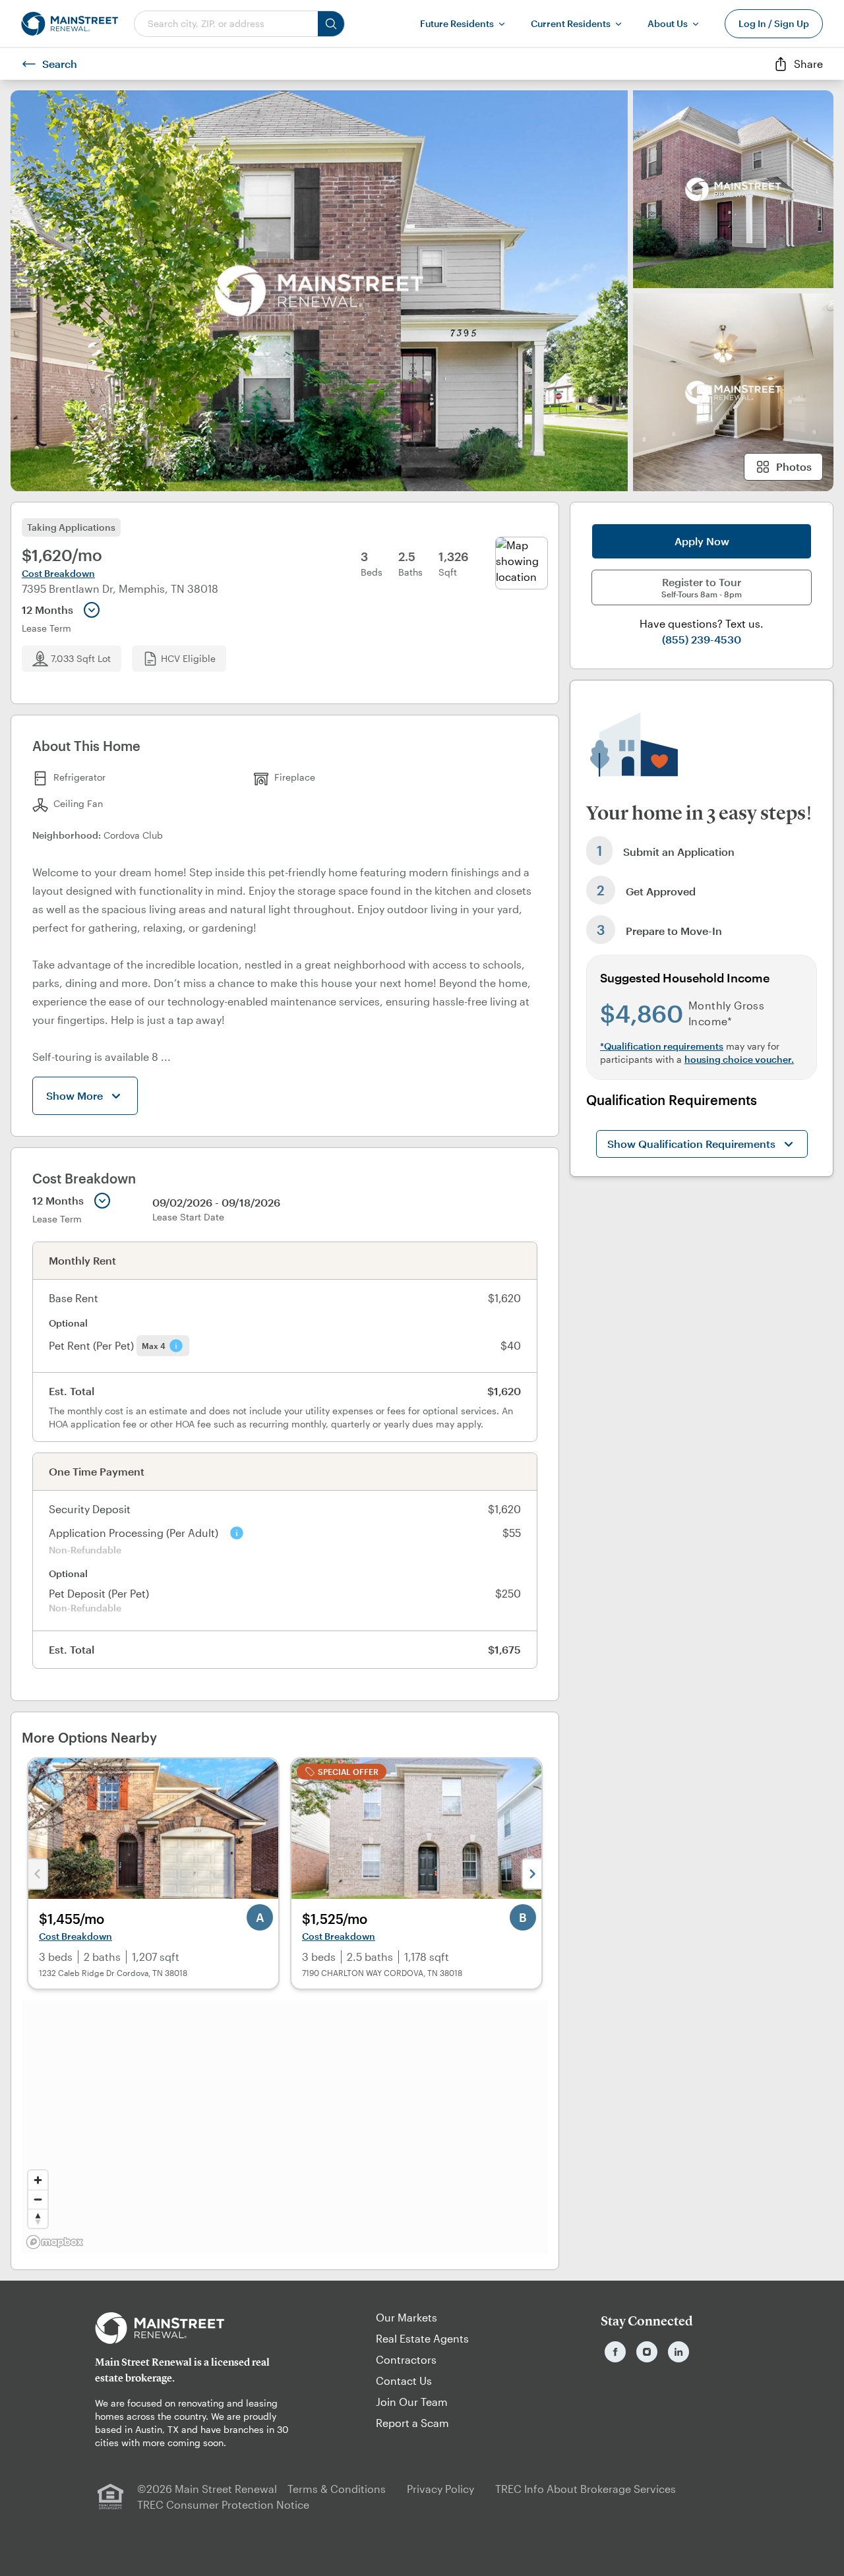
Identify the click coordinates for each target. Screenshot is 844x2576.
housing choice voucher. (739, 1059)
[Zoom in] (38, 2180)
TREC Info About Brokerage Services (586, 2489)
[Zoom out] (38, 2199)
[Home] (70, 24)
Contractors (406, 2359)
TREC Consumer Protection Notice (223, 2504)
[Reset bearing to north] (38, 2218)
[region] (285, 2127)
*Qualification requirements (662, 1046)
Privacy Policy (440, 2489)
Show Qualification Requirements (691, 1144)
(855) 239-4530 (702, 639)
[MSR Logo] (197, 2328)
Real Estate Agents (422, 2338)
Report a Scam (412, 2423)
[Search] (331, 24)
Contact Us (404, 2381)
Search (60, 64)
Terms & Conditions (337, 2489)
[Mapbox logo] (55, 2242)
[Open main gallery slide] (319, 291)
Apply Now (702, 541)
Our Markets (407, 2317)
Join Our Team (412, 2402)
